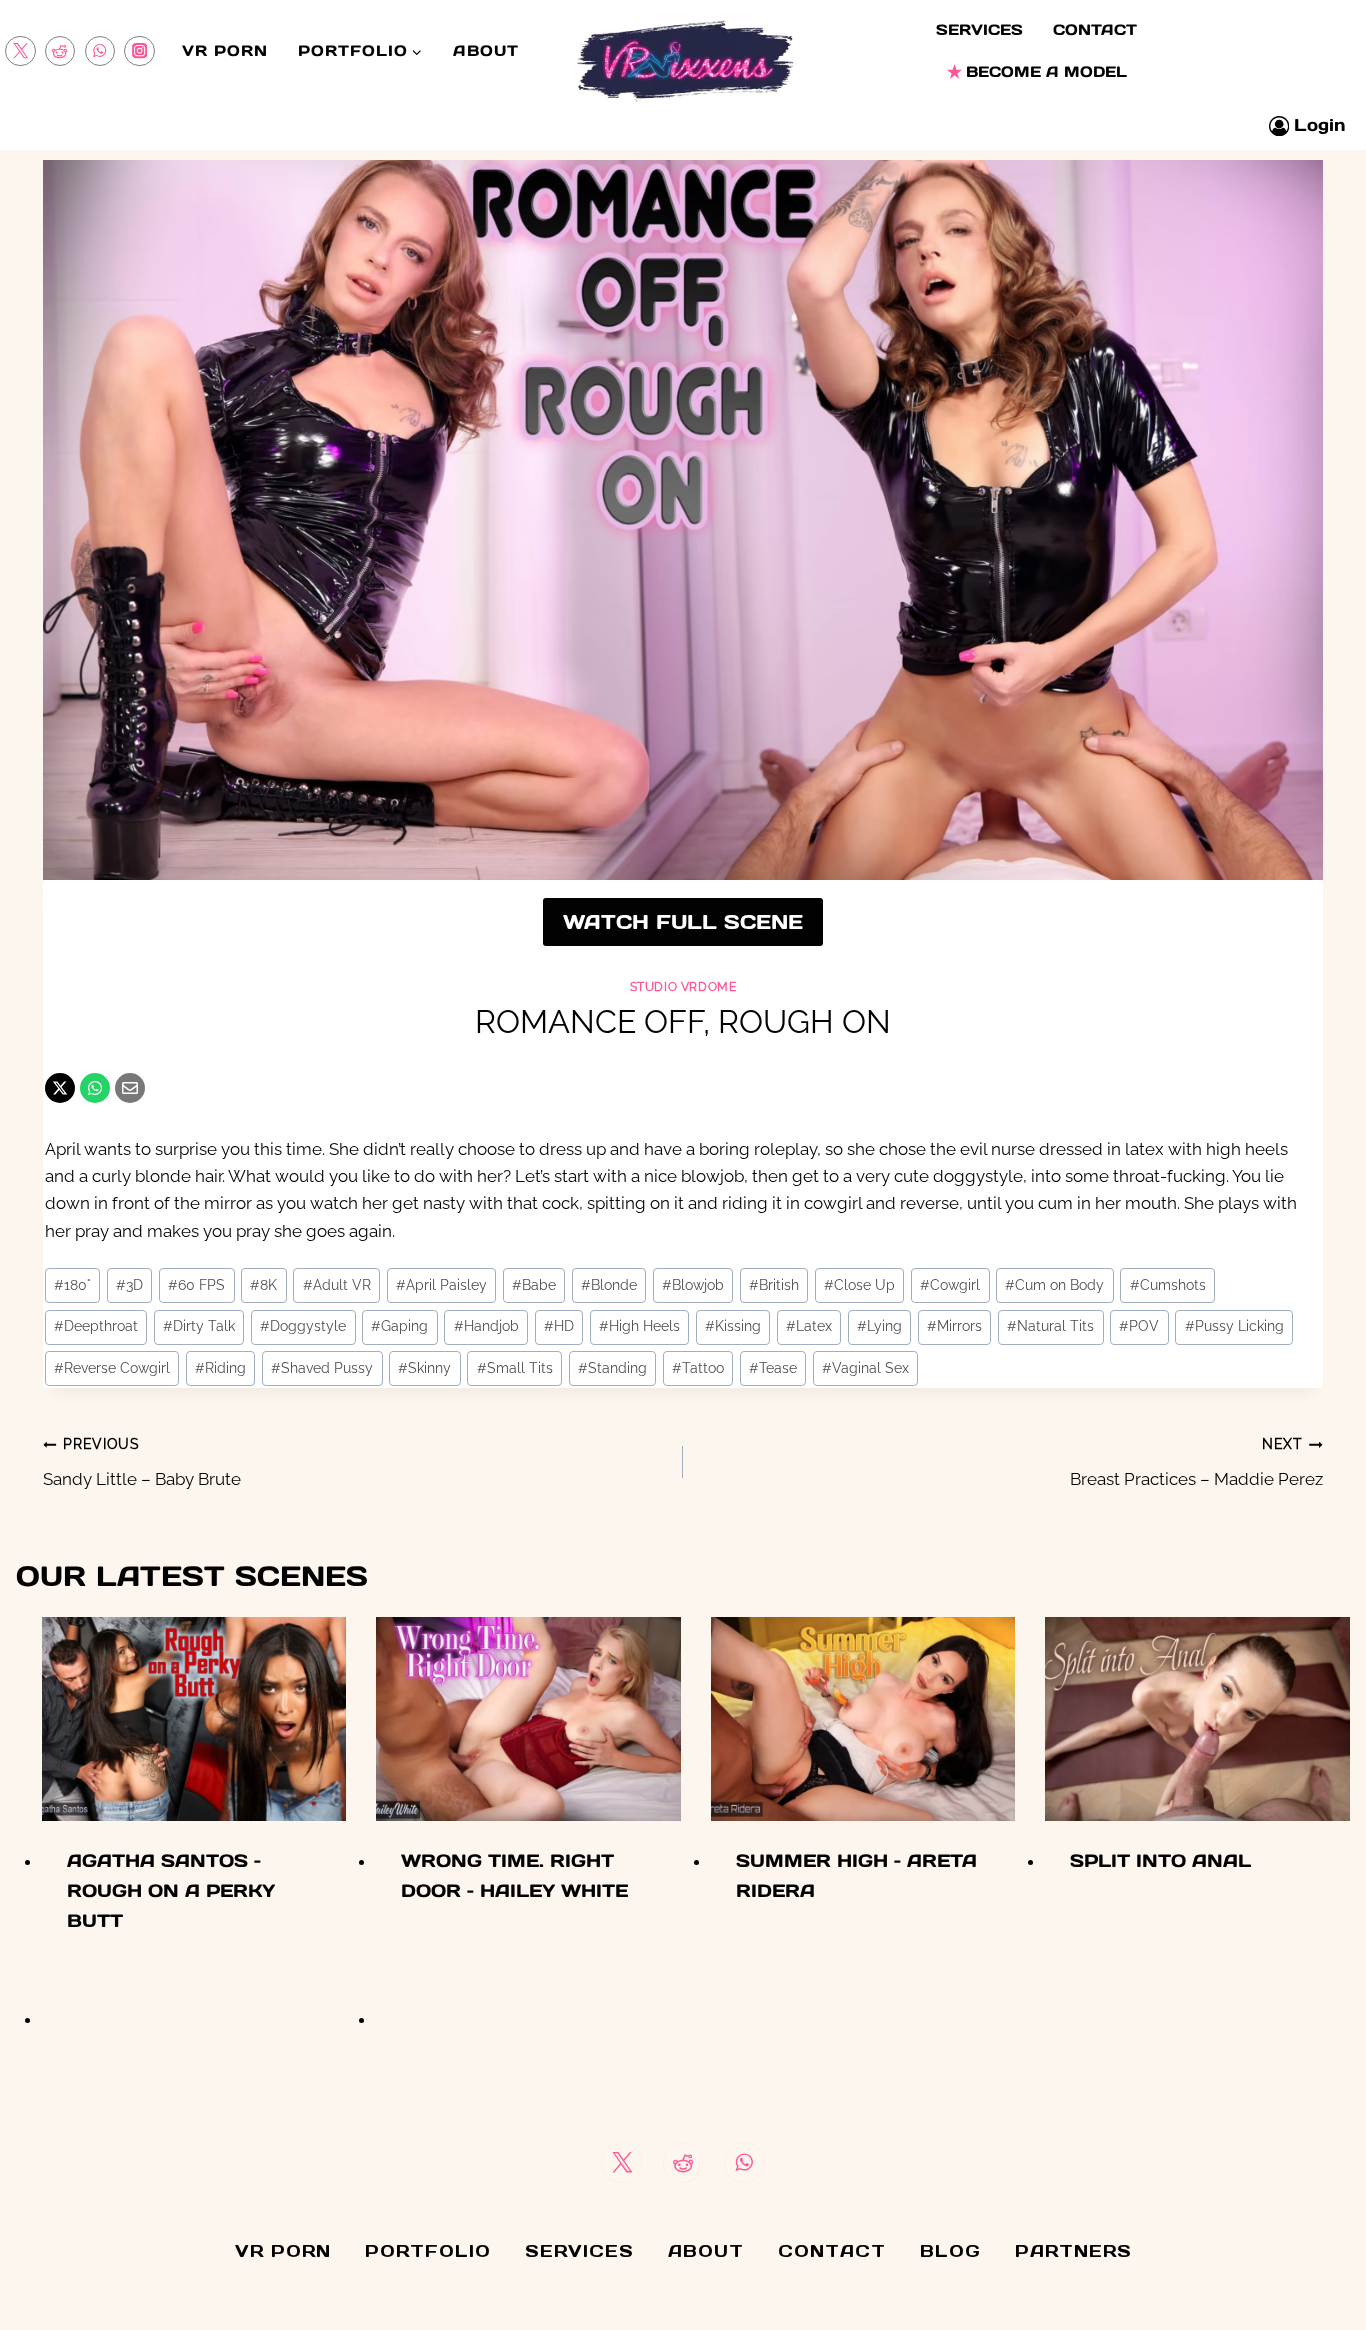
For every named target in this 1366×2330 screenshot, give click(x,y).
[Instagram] (139, 51)
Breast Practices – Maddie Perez (1196, 1462)
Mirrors (954, 1326)
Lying (879, 1326)
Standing (612, 1368)
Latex (809, 1326)
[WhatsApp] (100, 51)
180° (72, 1285)
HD (559, 1326)
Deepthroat (96, 1326)
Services (979, 29)
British (774, 1285)
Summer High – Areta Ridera (856, 1875)
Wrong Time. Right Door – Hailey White (514, 1875)
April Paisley (441, 1285)
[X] (60, 1088)
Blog (950, 2251)
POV (1139, 1326)
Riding (220, 1368)
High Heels (639, 1326)
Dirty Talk (199, 1326)
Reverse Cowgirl (112, 1368)
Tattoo (698, 1368)
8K (263, 1285)
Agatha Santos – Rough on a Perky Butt (171, 1890)
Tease (773, 1368)
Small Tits (515, 1368)
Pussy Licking (1234, 1326)
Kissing (733, 1326)
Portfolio (428, 2251)
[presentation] (194, 1718)
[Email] (130, 1088)
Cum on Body (1054, 1285)
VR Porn (225, 50)
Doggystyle (303, 1326)
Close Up (859, 1285)
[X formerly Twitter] (20, 51)
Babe (534, 1285)
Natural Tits (1050, 1326)
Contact (1095, 29)
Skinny (424, 1368)
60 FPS (196, 1285)
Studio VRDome (683, 987)
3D (129, 1285)
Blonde (609, 1285)
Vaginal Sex (865, 1368)
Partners (1073, 2251)
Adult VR (337, 1285)
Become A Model (1046, 71)
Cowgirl (950, 1285)
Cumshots (1168, 1285)
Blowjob (693, 1285)
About (486, 50)
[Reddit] (60, 51)
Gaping (399, 1326)
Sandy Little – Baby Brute (142, 1462)
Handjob (486, 1326)
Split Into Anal (1160, 1860)
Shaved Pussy (322, 1368)
